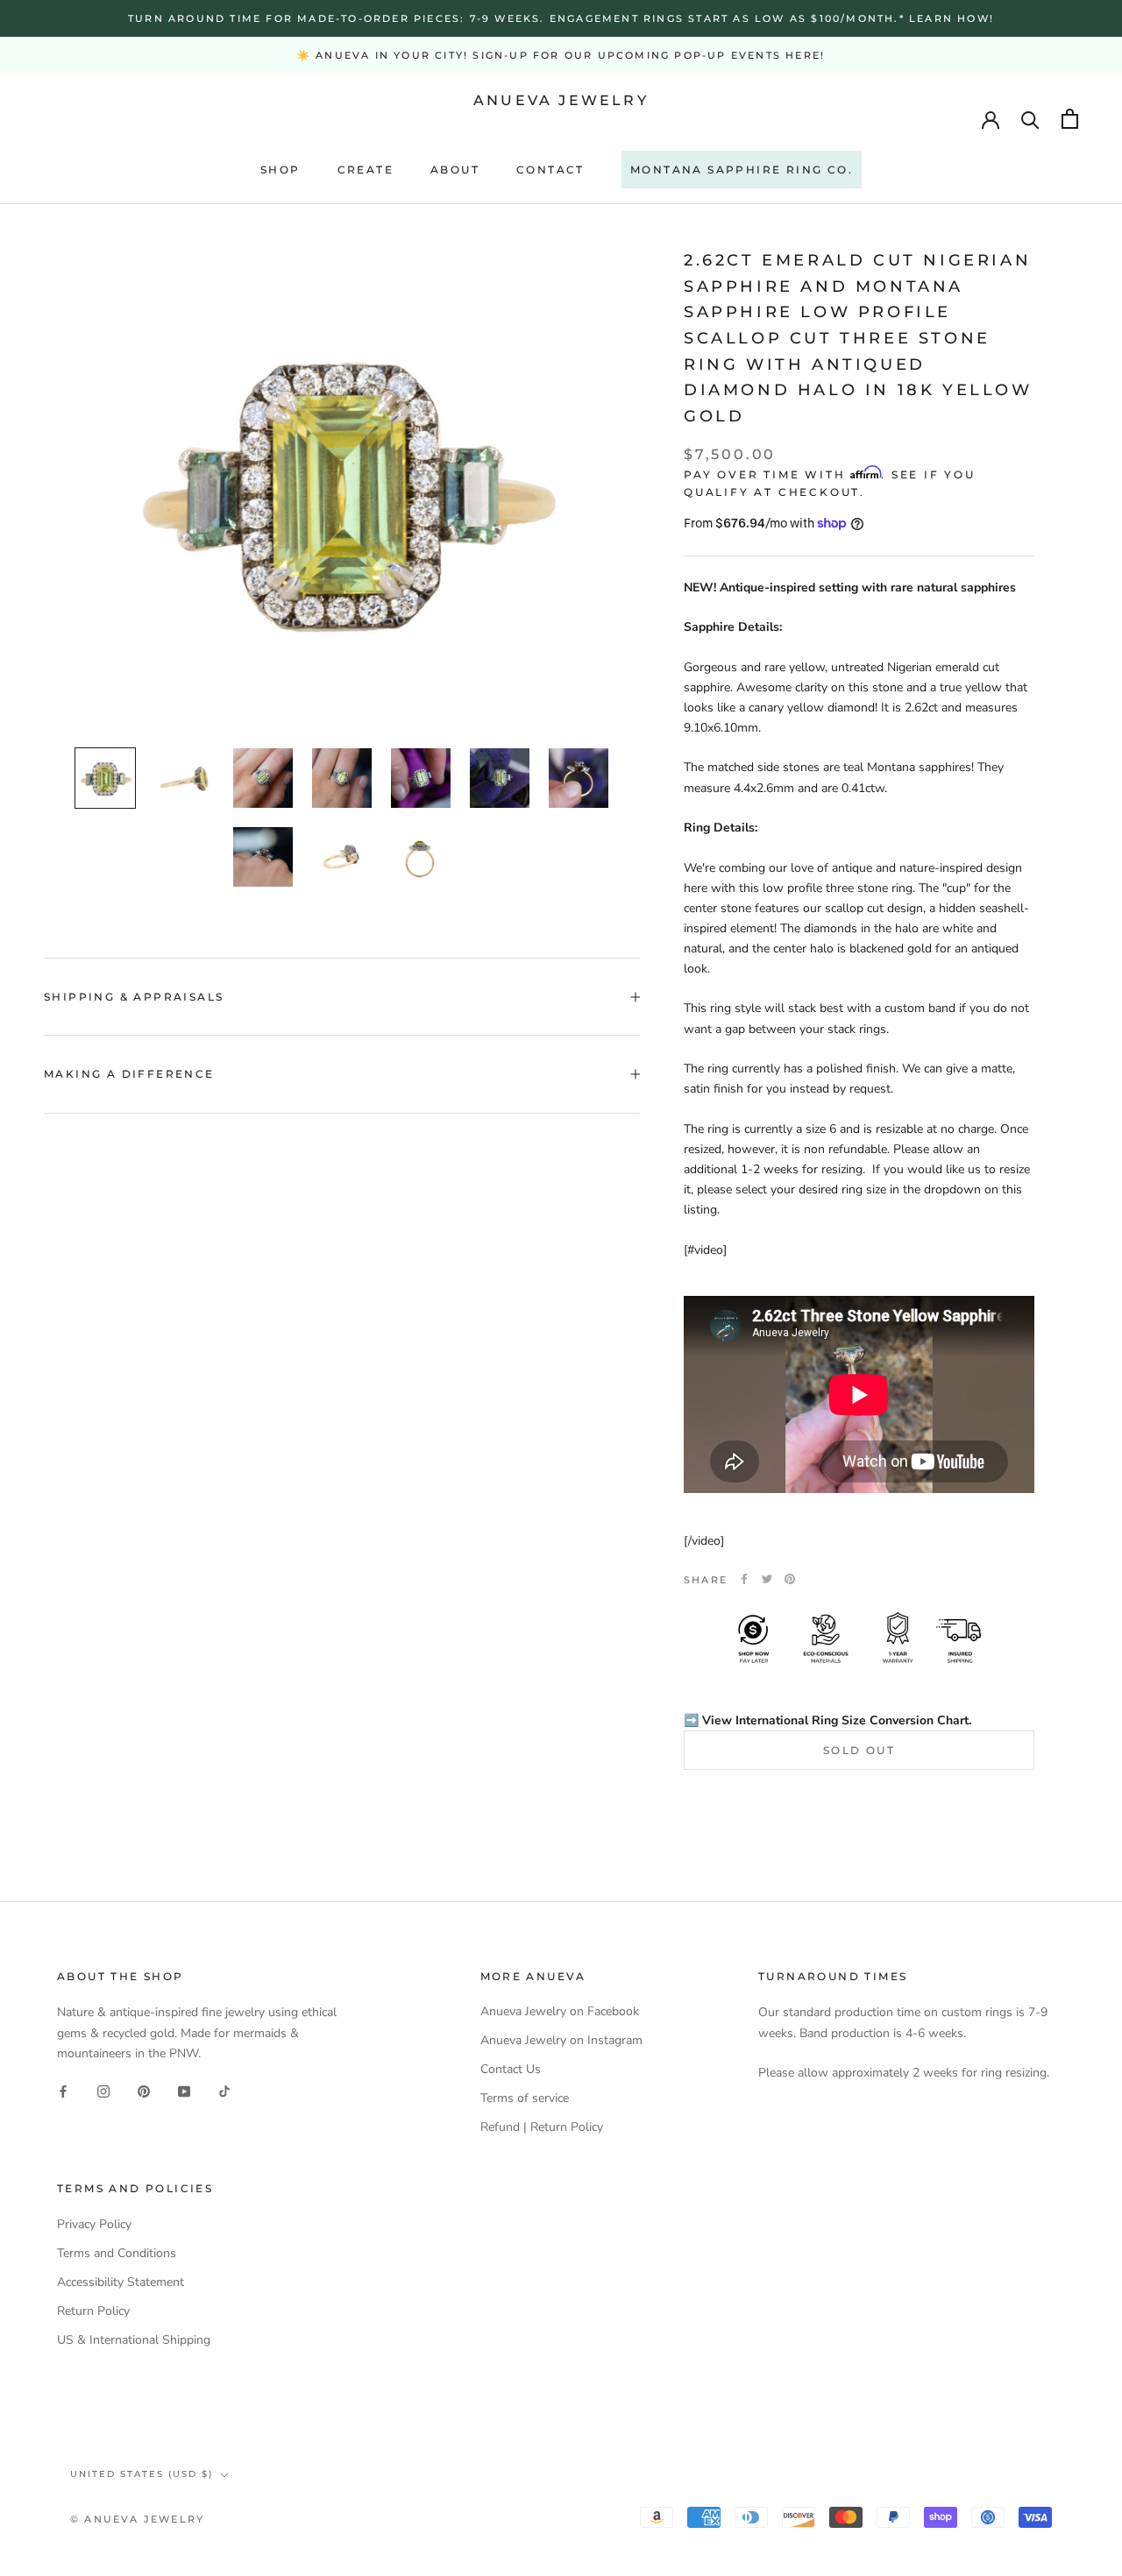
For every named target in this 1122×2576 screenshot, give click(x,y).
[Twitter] (767, 1579)
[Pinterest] (790, 1579)
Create (366, 170)
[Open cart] (1070, 119)
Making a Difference (129, 1074)
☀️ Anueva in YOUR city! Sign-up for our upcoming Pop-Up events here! (561, 55)
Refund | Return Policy (542, 2127)
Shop (280, 170)
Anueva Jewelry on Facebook (560, 2011)
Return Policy (93, 2311)
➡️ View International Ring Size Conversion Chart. (827, 1720)
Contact (550, 170)
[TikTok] (224, 2091)
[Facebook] (744, 1579)
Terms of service (525, 2098)
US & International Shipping (134, 2340)
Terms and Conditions (117, 2253)
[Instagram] (103, 2091)
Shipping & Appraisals (134, 997)
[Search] (1030, 119)
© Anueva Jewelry (137, 2519)
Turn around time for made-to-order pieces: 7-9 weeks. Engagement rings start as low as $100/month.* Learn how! (561, 18)
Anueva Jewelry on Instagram (561, 2040)
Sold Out (859, 1749)
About (455, 170)
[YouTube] (184, 2091)
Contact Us (511, 2069)
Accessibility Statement (121, 2282)
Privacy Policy (94, 2224)
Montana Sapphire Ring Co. (742, 170)
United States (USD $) (142, 2474)
